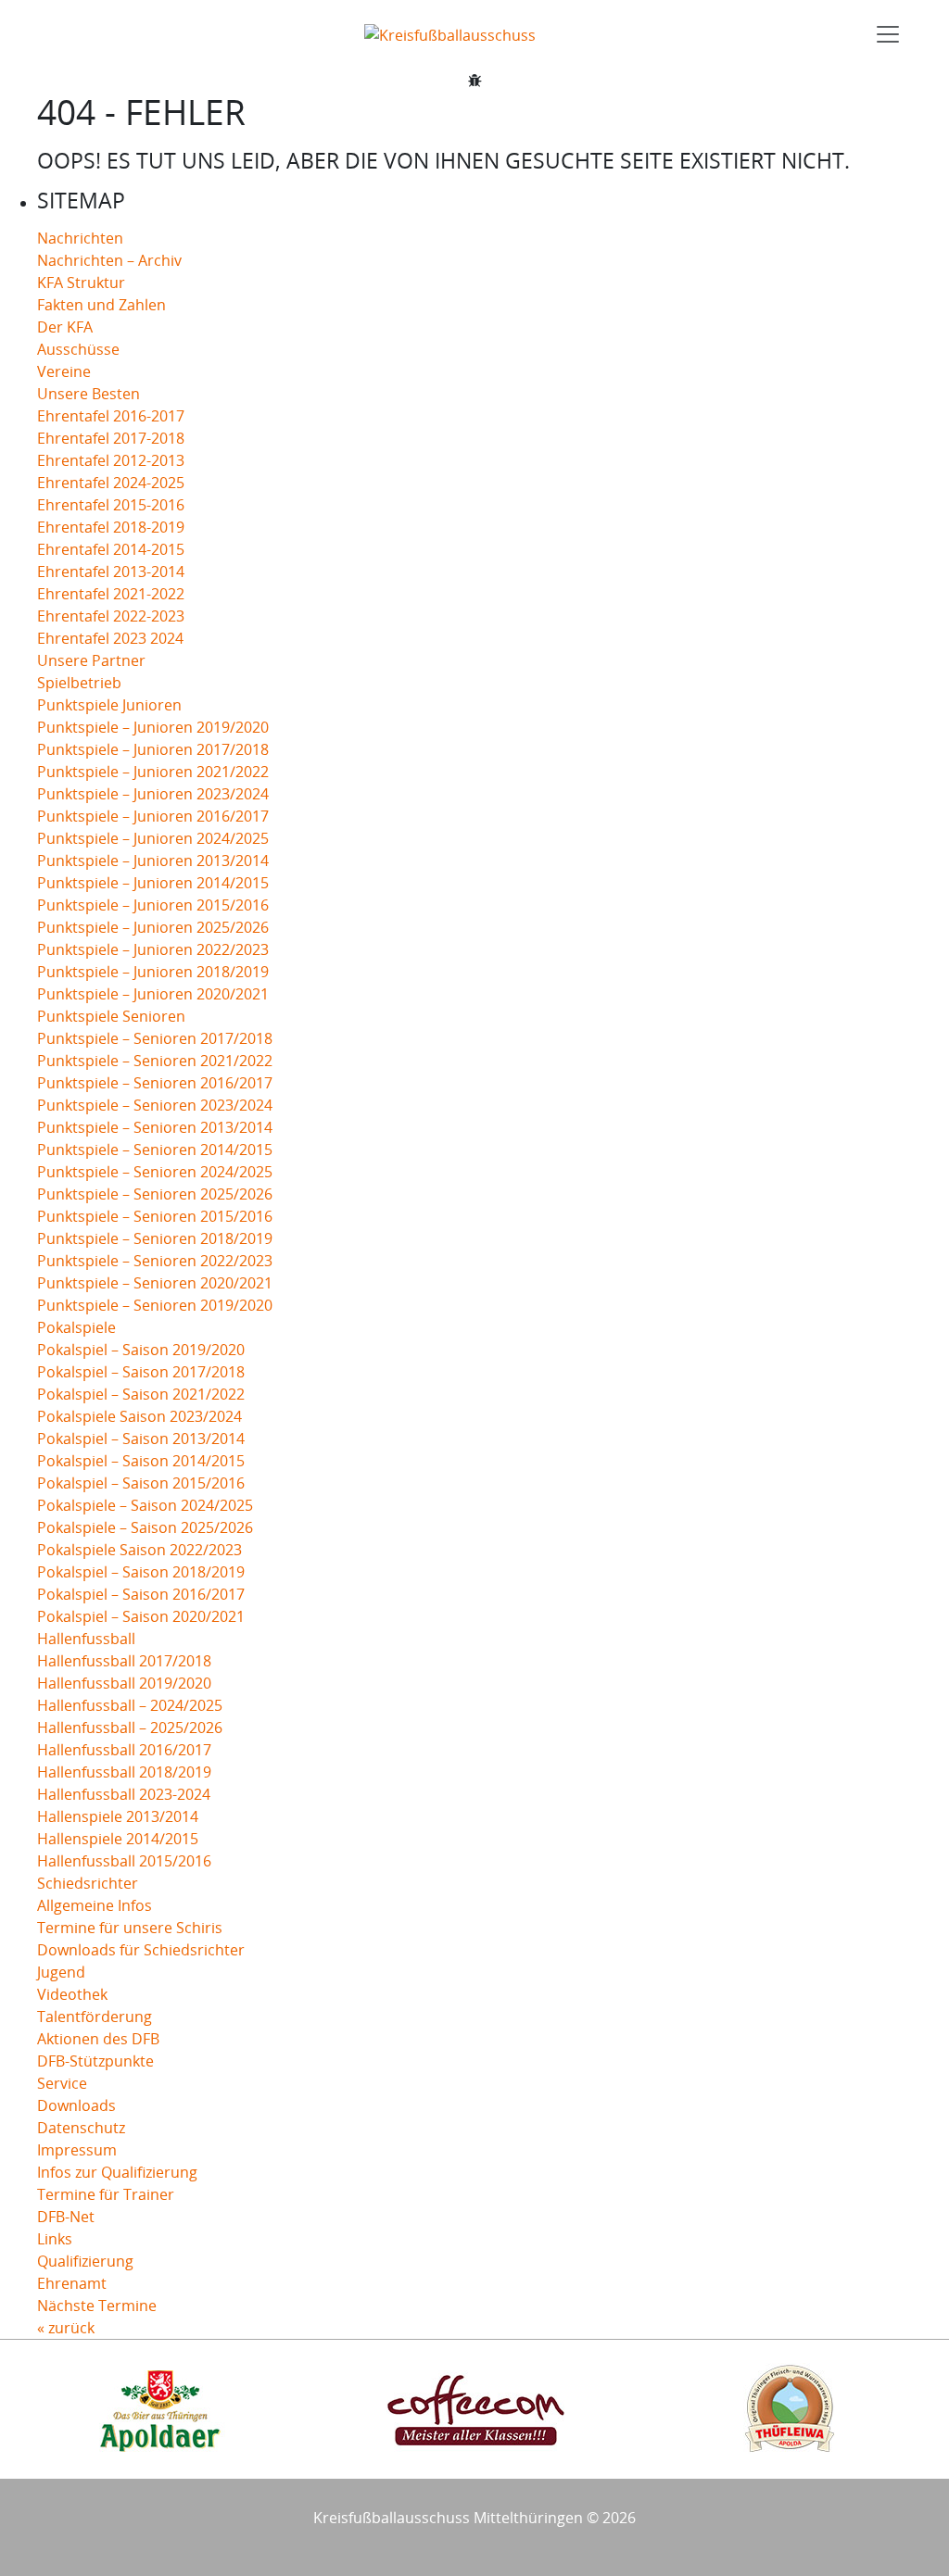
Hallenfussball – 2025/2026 (130, 1728)
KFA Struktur (81, 283)
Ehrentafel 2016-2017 (111, 416)
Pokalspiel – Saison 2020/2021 (141, 1616)
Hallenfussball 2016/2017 (124, 1750)
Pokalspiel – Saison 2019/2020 (141, 1350)
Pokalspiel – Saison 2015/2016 (141, 1483)
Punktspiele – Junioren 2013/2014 (153, 861)
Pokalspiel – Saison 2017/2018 (141, 1372)
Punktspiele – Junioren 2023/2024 (153, 794)
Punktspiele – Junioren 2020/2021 (153, 994)
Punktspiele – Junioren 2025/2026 (153, 927)
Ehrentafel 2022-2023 (111, 616)
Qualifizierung (85, 2261)
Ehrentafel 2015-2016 (111, 505)
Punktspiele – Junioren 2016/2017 (153, 816)
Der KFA (65, 327)
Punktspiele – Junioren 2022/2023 (153, 949)
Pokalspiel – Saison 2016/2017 (141, 1594)
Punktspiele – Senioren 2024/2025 (155, 1172)
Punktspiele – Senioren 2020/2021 (155, 1283)
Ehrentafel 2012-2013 (111, 460)
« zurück (66, 2328)
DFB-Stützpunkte (95, 2061)
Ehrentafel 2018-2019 (111, 527)
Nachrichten (80, 238)
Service (62, 2083)
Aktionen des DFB (98, 2039)
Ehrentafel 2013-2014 (111, 572)
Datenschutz (81, 2128)
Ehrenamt (72, 2283)
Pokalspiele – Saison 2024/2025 (145, 1505)
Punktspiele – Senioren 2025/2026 (155, 1194)
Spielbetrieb (79, 683)
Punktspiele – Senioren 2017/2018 (155, 1038)
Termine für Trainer (106, 2194)
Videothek (72, 1994)
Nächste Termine (97, 2306)
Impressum (77, 2150)
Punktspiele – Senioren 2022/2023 (155, 1261)
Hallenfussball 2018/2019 (124, 1772)
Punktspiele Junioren (109, 705)
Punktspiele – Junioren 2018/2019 (153, 972)
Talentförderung (95, 2017)
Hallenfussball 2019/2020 (124, 1683)
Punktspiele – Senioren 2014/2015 (155, 1150)
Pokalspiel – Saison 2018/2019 (141, 1572)
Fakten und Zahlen (101, 305)
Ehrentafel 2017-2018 (111, 438)
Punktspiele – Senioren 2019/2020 (155, 1305)
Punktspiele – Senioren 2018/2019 (155, 1238)
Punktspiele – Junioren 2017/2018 (153, 749)
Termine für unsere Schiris (130, 1928)
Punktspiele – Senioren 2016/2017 (155, 1083)
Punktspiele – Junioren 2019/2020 (153, 727)
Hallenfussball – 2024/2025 (130, 1705)
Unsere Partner (91, 660)
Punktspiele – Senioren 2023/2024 (155, 1105)
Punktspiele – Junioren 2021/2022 (153, 772)
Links (55, 2239)
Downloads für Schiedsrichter (141, 1950)
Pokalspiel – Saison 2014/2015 (141, 1461)
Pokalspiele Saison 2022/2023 (139, 1550)
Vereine (64, 371)
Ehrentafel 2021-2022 (111, 594)
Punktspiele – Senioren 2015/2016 (155, 1216)
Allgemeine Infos (95, 1905)
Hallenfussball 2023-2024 (124, 1794)
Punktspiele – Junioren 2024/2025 (153, 838)
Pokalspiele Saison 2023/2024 (139, 1416)
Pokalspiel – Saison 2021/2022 (141, 1394)
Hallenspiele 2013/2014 (118, 1816)
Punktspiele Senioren (111, 1016)
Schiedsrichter (88, 1883)
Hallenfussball (86, 1639)
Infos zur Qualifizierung (117, 2172)
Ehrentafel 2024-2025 (111, 483)
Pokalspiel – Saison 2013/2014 (141, 1439)
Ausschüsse (78, 349)
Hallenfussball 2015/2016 (124, 1861)
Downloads (76, 2105)
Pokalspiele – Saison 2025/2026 (145, 1527)
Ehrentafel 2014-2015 (111, 549)
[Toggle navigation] (888, 34)
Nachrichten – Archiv (109, 260)
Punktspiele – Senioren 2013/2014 (155, 1127)
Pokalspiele (76, 1327)
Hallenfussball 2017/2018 (124, 1661)
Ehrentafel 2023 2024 (110, 638)
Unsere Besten (89, 394)
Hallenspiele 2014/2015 (118, 1839)
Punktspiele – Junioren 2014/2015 (153, 883)
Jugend (61, 1972)
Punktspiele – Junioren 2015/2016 (153, 905)
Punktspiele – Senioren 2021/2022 (155, 1061)
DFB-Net (66, 2217)
